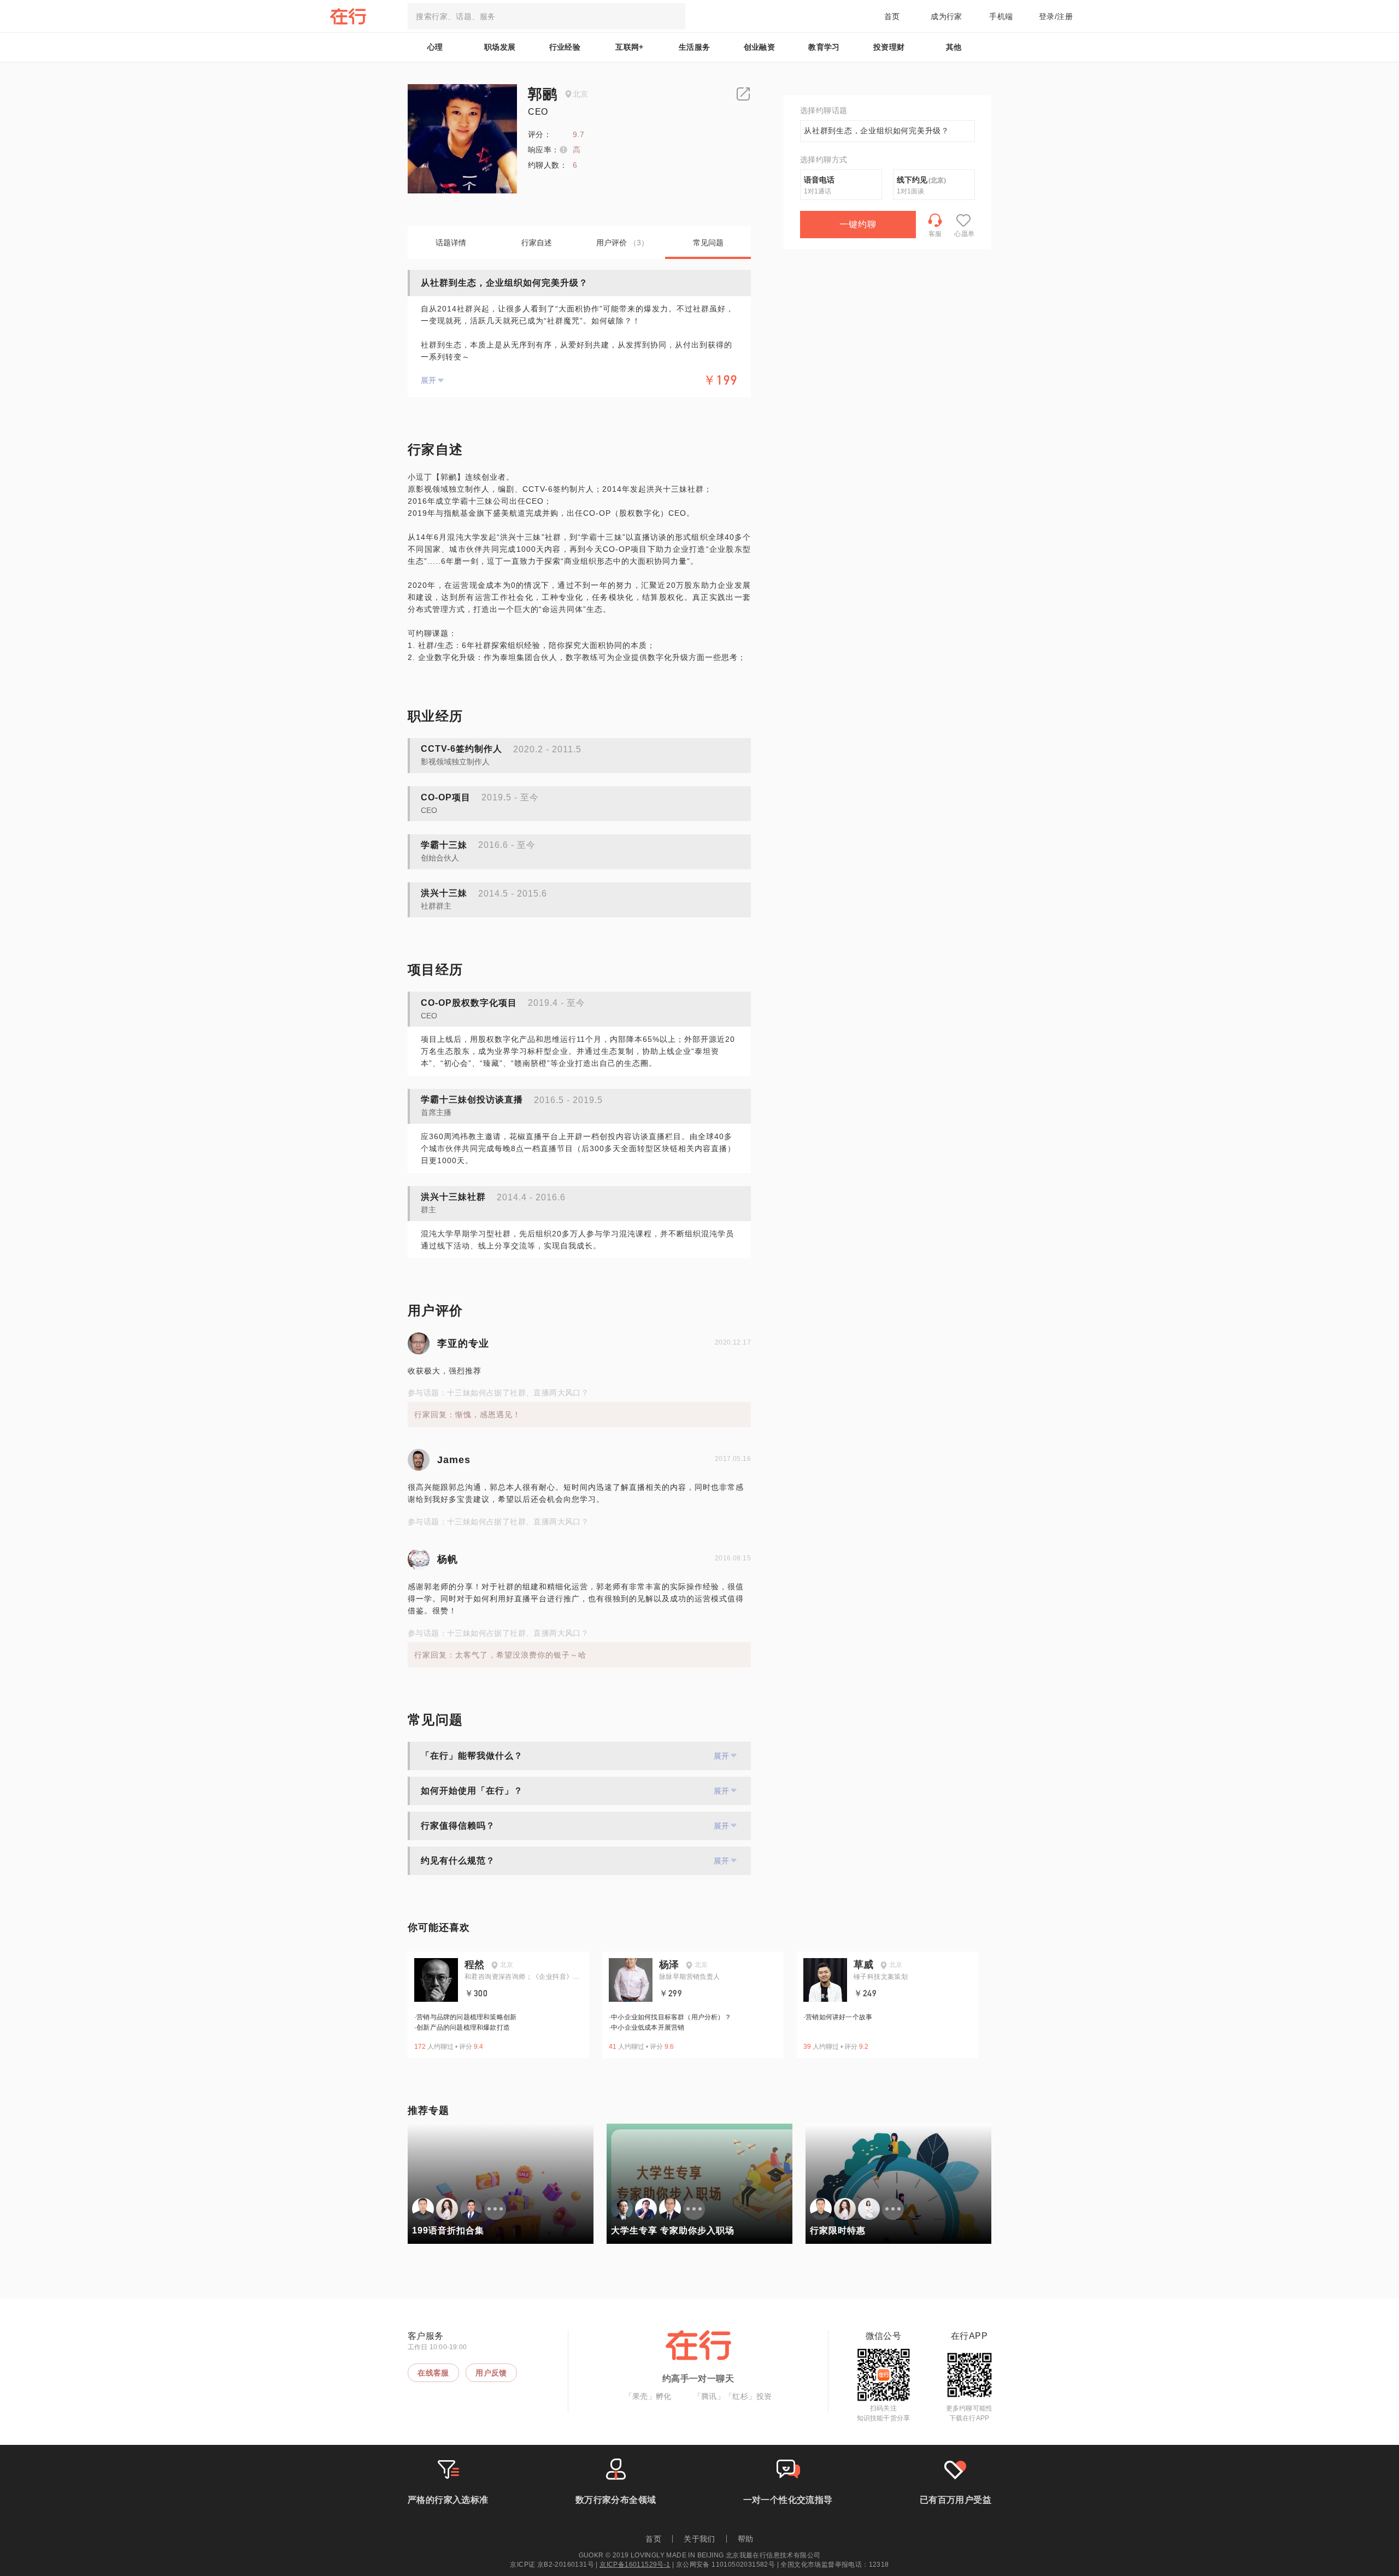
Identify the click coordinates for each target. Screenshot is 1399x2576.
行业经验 (565, 47)
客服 (935, 234)
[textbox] (546, 16)
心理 (435, 47)
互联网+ (630, 47)
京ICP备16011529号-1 (635, 2565)
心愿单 (964, 234)
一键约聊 (858, 224)
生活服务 (695, 47)
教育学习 (824, 47)
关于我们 (699, 2539)
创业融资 (760, 47)
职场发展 (500, 47)
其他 (954, 47)
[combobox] (546, 16)
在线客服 (433, 2373)
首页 (892, 16)
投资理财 (889, 47)
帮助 (746, 2539)
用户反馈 (491, 2373)
